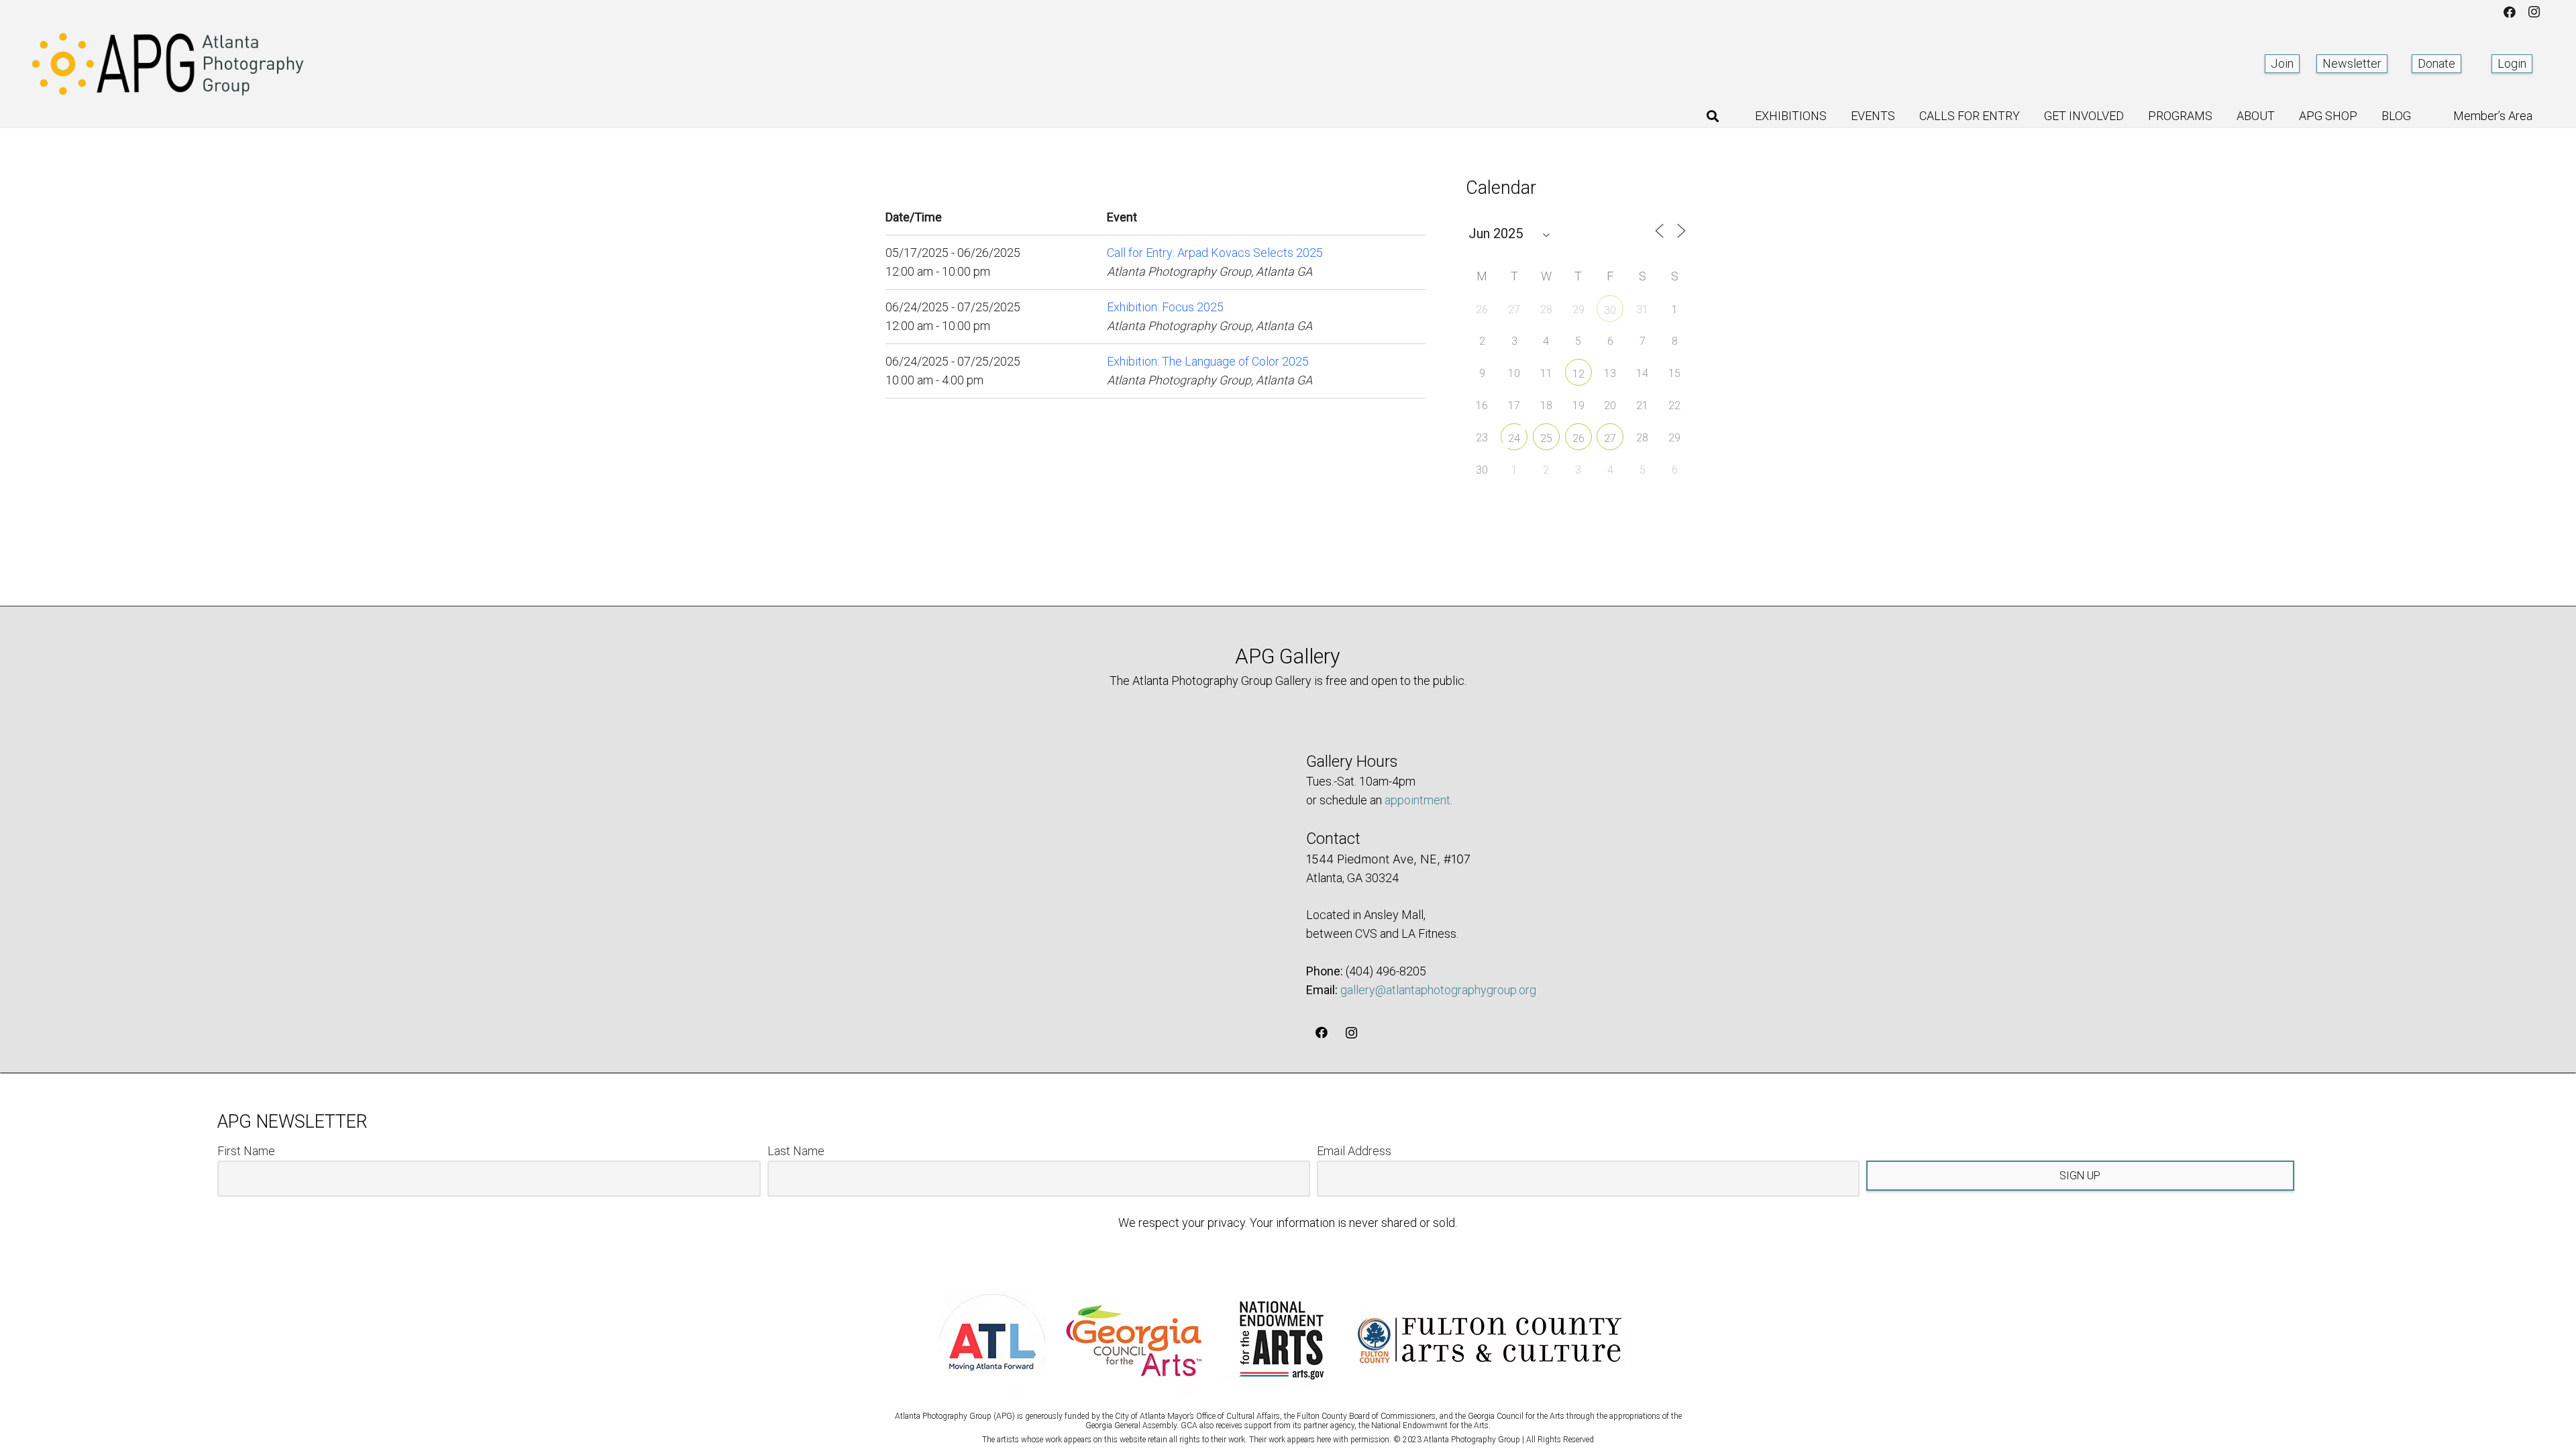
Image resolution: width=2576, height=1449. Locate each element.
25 (1546, 438)
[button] (1713, 116)
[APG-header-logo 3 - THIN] (168, 64)
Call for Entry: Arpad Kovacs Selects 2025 (1215, 253)
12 (1578, 374)
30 (1610, 310)
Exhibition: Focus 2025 (1165, 307)
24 (1514, 438)
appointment (1417, 800)
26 (1578, 438)
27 (1610, 438)
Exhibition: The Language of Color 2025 (1208, 361)
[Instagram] (2534, 12)
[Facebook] (2510, 12)
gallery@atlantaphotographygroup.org (1438, 990)
